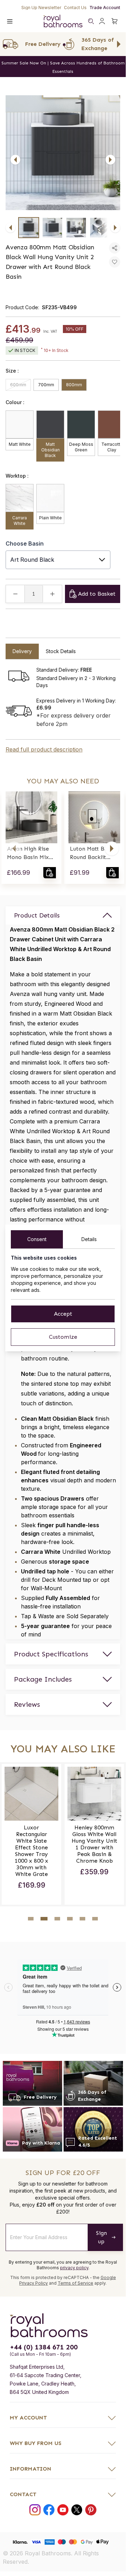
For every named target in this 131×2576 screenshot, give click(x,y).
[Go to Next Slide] (119, 44)
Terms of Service (75, 2283)
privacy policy (74, 2268)
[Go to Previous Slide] (7, 44)
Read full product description (44, 749)
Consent (37, 1239)
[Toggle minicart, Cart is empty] (115, 21)
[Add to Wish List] (115, 262)
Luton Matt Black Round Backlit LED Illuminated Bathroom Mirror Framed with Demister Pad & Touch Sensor (93, 853)
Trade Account (105, 8)
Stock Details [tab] (61, 651)
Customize (63, 1337)
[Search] (91, 21)
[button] (14, 849)
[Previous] (15, 160)
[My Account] (102, 21)
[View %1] (29, 228)
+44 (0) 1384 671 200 (44, 2347)
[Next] (110, 160)
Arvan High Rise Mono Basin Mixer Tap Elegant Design (31, 853)
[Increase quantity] (52, 594)
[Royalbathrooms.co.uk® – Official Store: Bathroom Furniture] (63, 21)
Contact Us (75, 8)
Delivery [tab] (22, 651)
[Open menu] (10, 21)
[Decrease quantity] (15, 594)
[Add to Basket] (50, 873)
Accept (63, 1314)
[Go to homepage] (63, 2325)
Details (89, 1239)
